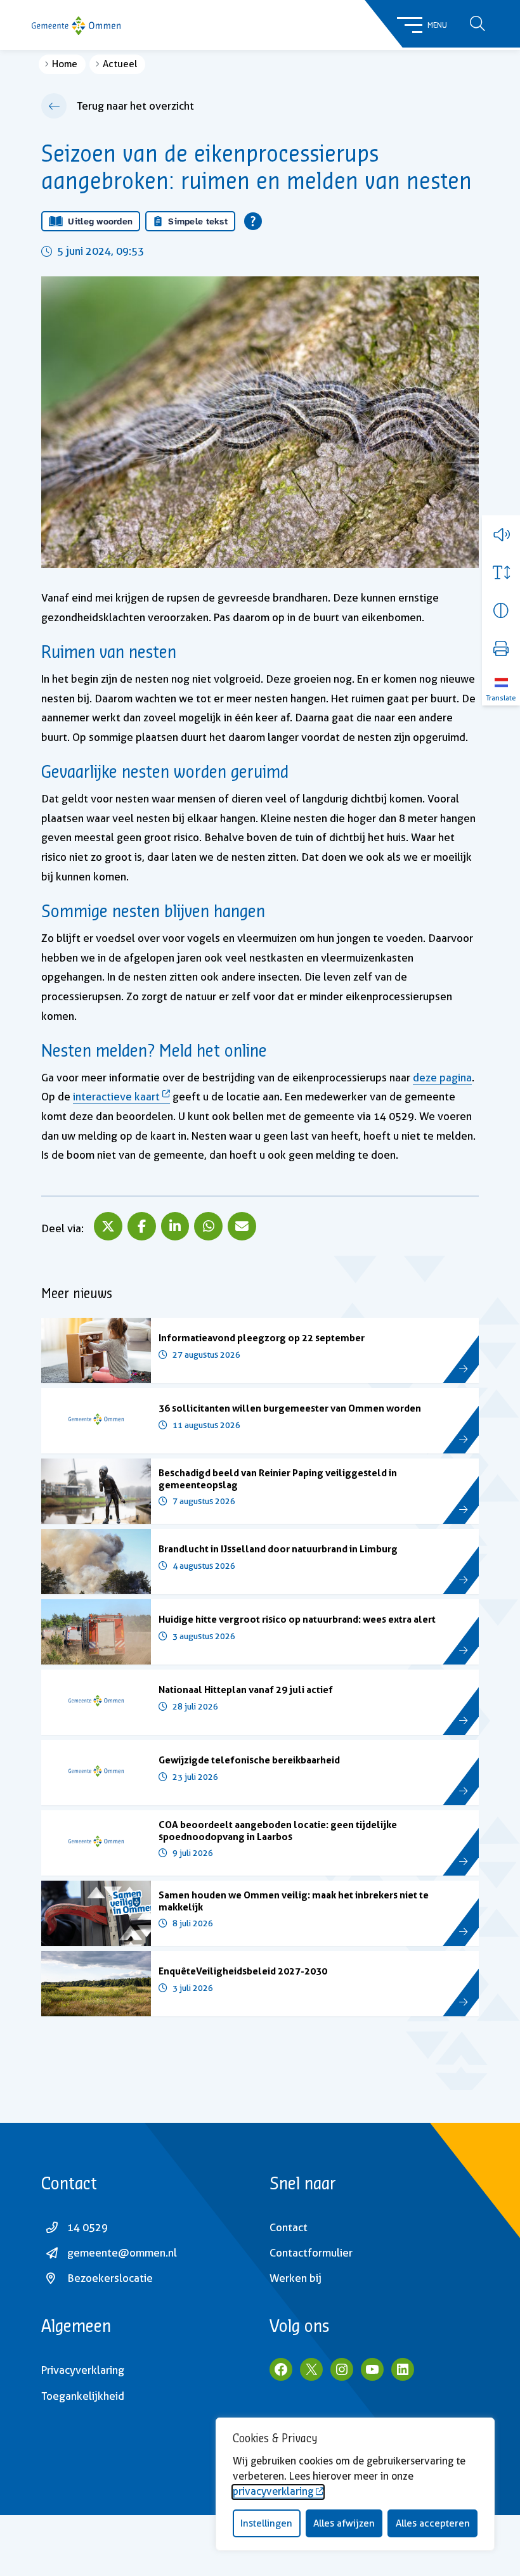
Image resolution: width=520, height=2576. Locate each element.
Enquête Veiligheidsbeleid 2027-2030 (243, 1971)
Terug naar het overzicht (135, 106)
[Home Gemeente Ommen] (76, 25)
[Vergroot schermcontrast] (501, 610)
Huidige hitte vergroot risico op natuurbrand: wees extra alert (297, 1619)
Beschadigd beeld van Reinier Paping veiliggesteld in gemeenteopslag (278, 1478)
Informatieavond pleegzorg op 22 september (262, 1338)
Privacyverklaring (83, 2370)
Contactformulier (311, 2253)
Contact (289, 2227)
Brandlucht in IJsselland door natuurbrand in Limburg (278, 1549)
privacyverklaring (273, 2491)
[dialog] (355, 2484)
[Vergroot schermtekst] (501, 572)
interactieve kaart (116, 1097)
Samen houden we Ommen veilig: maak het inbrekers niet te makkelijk (294, 1901)
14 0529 (88, 2227)
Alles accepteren (433, 2523)
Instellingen (266, 2523)
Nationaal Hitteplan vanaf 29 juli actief (246, 1690)
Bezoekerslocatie (110, 2278)
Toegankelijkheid (83, 2396)
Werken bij (296, 2278)
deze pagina (442, 1078)
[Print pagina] (501, 648)
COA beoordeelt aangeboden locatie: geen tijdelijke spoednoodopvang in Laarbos (278, 1830)
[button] (501, 534)
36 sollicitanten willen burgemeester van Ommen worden (290, 1408)
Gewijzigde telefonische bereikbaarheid (249, 1760)
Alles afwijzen (344, 2523)
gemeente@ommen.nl (122, 2253)
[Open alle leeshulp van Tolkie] (253, 221)
